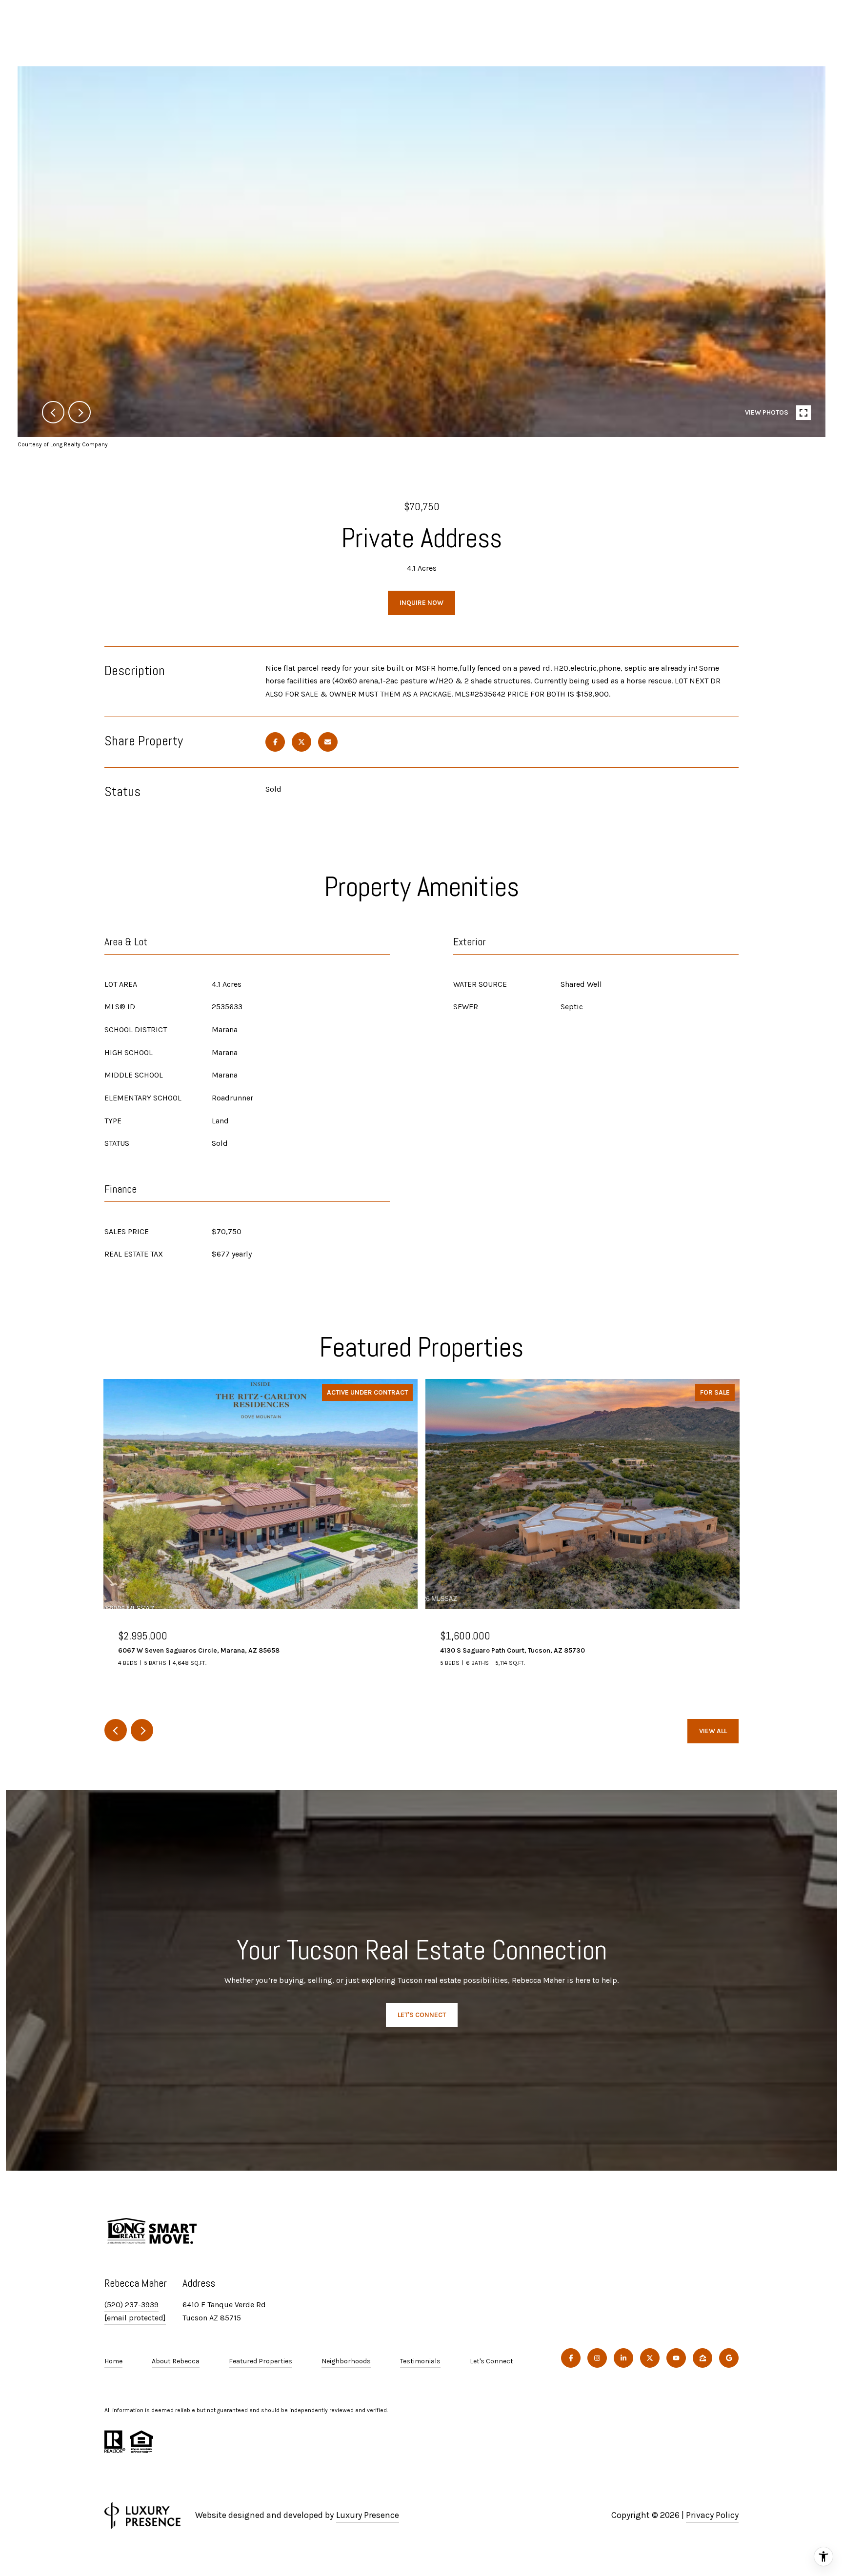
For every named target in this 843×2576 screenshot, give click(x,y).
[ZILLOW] (702, 2358)
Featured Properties (261, 2361)
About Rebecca (176, 2361)
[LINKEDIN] (623, 2358)
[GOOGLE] (729, 2358)
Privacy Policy (712, 2515)
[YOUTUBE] (676, 2358)
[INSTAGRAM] (597, 2358)
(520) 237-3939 (131, 2305)
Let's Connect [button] (422, 2015)
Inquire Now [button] (421, 603)
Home (113, 2361)
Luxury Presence (368, 2515)
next (80, 412)
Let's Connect (492, 2361)
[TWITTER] (650, 2358)
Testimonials (420, 2361)
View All (713, 1731)
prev (53, 412)
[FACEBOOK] (571, 2358)
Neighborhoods (346, 2361)
